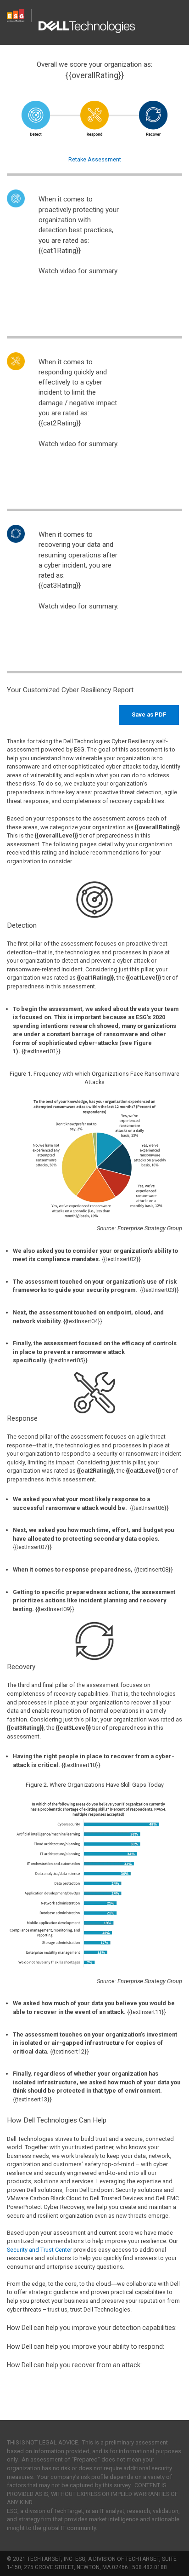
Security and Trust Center (39, 2250)
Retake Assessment (95, 159)
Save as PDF (149, 714)
